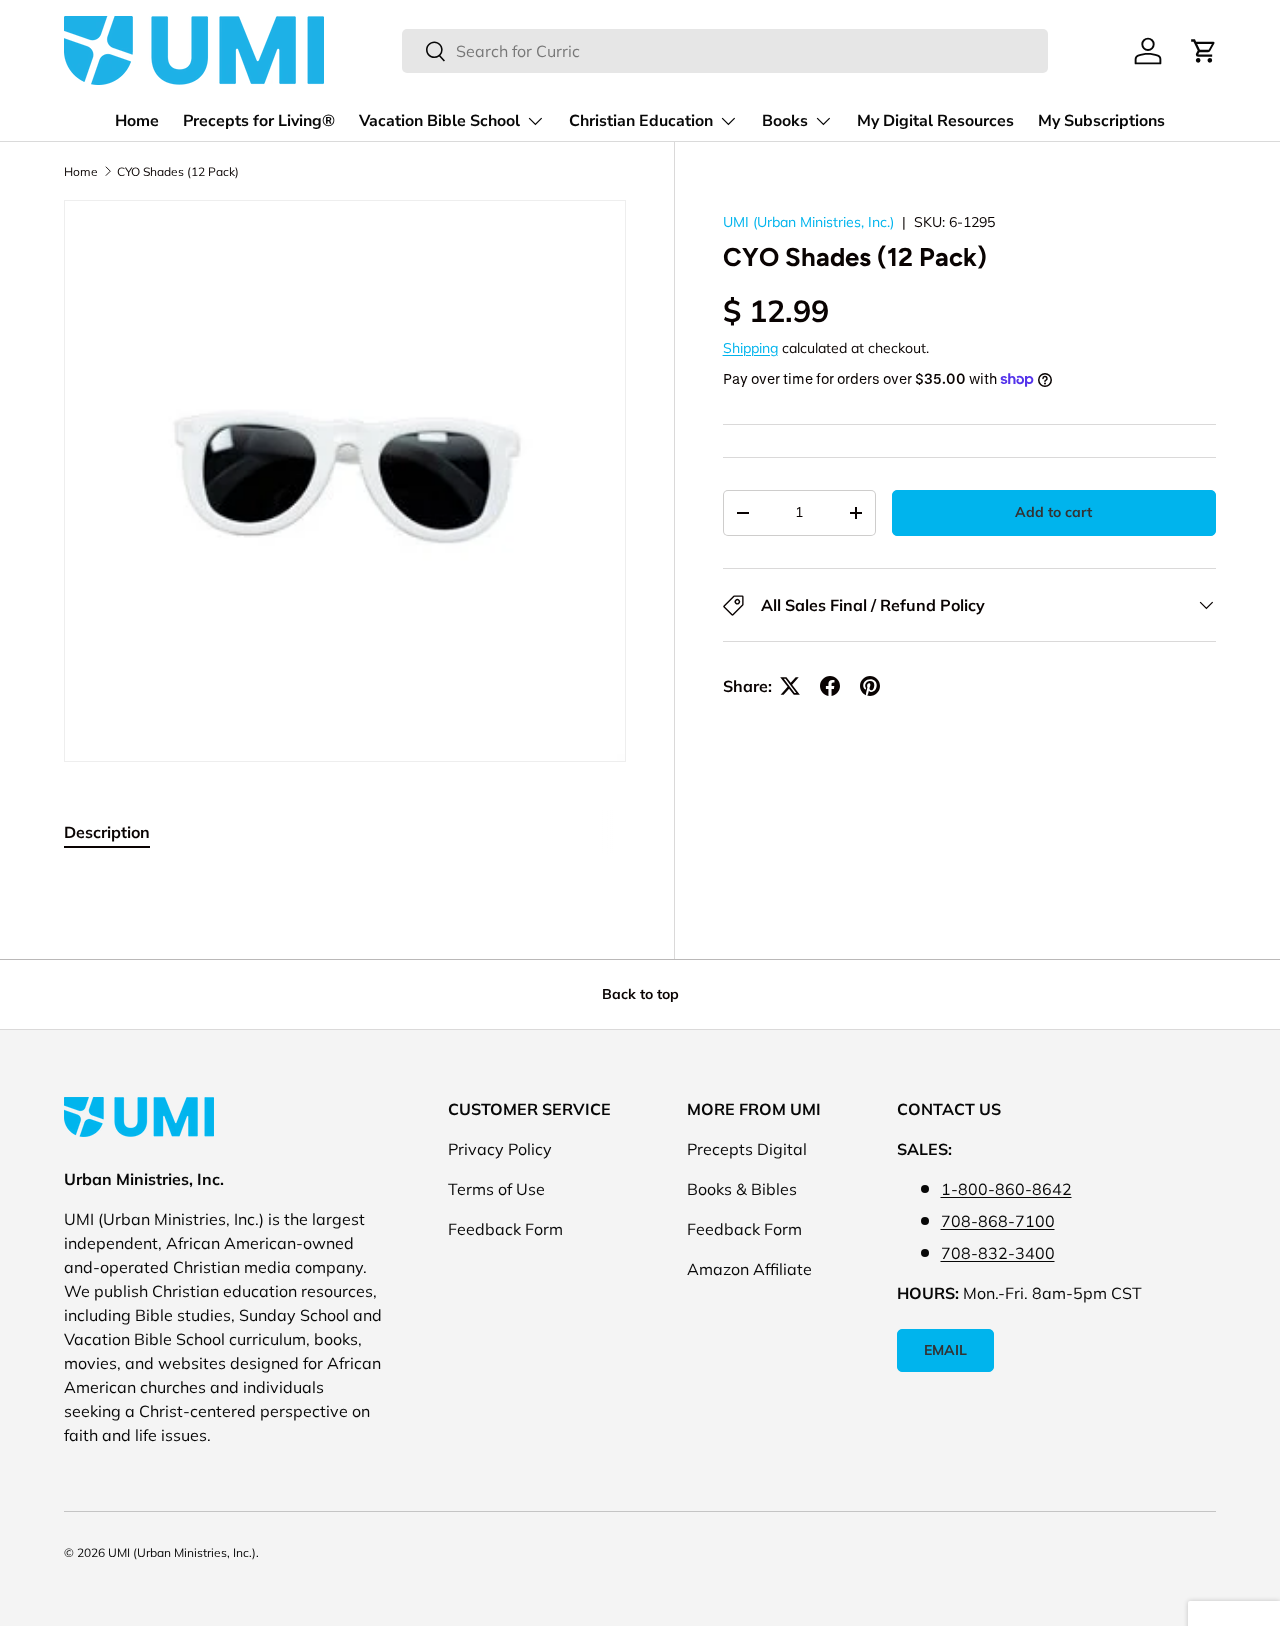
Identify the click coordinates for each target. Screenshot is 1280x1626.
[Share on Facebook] (830, 686)
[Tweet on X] (790, 686)
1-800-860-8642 (1006, 1189)
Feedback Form (505, 1229)
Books (785, 121)
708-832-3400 (998, 1253)
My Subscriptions (1101, 121)
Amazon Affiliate (749, 1269)
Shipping (750, 347)
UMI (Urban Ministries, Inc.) (808, 222)
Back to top (640, 994)
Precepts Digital (747, 1149)
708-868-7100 (998, 1221)
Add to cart (1053, 512)
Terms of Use (496, 1189)
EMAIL (945, 1350)
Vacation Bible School (439, 121)
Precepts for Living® (259, 121)
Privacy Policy (500, 1149)
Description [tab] (107, 832)
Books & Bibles (742, 1189)
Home (137, 121)
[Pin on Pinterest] (870, 686)
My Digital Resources (935, 121)
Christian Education (641, 121)
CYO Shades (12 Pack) (178, 171)
